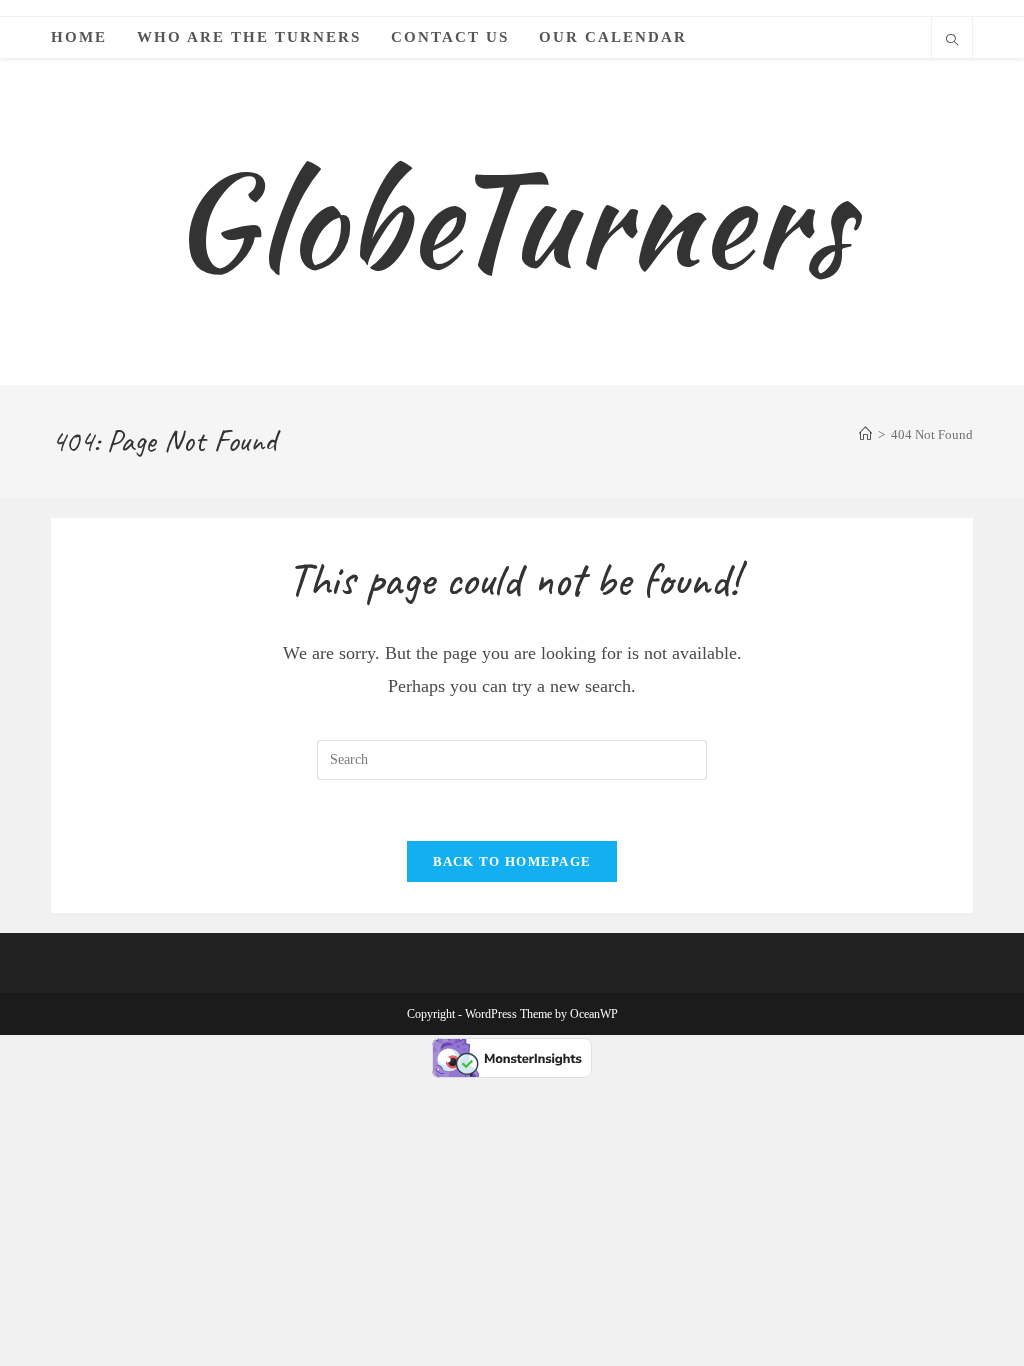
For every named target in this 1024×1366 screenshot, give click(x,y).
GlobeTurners (511, 220)
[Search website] (952, 42)
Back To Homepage (512, 861)
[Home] (865, 434)
